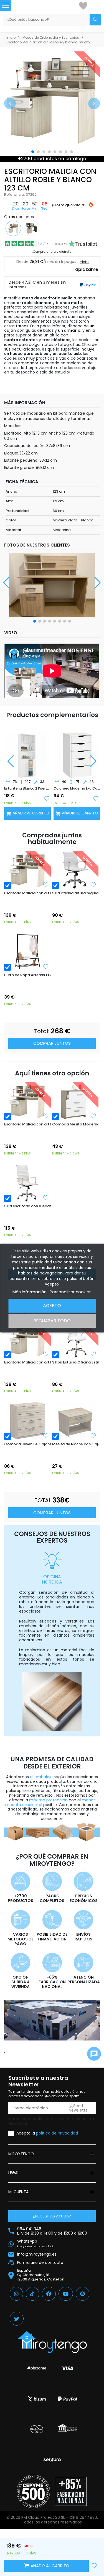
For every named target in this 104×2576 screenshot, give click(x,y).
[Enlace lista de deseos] (83, 6)
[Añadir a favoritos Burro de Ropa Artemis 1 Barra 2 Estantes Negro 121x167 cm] (46, 966)
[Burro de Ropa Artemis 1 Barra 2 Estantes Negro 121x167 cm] (27, 952)
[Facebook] (49, 2294)
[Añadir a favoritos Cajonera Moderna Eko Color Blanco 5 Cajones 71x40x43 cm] (96, 798)
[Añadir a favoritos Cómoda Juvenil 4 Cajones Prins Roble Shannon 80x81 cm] (46, 1436)
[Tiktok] (32, 2294)
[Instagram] (16, 2294)
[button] (10, 103)
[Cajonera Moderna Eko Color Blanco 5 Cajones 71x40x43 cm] (77, 751)
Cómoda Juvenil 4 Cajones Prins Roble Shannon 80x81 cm (27, 1444)
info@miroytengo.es (37, 2254)
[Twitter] (17, 2319)
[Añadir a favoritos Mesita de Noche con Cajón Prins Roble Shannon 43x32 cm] (93, 1436)
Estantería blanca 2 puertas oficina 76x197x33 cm (27, 788)
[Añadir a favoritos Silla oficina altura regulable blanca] (93, 885)
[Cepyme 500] (33, 2491)
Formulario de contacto (40, 2263)
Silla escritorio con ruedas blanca (27, 1206)
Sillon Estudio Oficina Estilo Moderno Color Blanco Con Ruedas (75, 1362)
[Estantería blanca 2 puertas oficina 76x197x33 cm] (27, 751)
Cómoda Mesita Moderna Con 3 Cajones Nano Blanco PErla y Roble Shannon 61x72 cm (75, 1124)
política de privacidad (57, 2133)
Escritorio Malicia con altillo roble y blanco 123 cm (27, 893)
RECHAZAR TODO (52, 1321)
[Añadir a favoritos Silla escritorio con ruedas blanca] (46, 1198)
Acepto (52, 1306)
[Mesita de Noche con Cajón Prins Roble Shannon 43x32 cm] (75, 1421)
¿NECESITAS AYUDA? (52, 2216)
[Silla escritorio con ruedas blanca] (27, 1183)
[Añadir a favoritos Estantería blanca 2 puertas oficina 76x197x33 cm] (47, 798)
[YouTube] (66, 2294)
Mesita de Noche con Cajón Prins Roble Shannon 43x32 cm (75, 1444)
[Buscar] (95, 20)
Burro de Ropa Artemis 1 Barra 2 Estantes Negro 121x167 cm (27, 975)
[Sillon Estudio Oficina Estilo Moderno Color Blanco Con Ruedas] (75, 1339)
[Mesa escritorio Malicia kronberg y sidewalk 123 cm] (32, 228)
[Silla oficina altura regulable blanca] (75, 870)
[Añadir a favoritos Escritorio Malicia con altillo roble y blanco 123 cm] (46, 885)
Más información (30, 1292)
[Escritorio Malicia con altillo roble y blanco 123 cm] (27, 870)
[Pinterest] (83, 2294)
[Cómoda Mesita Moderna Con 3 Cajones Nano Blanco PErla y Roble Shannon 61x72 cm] (75, 1101)
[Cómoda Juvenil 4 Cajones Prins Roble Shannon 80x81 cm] (27, 1421)
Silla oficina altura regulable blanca (75, 893)
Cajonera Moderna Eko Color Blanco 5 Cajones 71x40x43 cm (77, 788)
